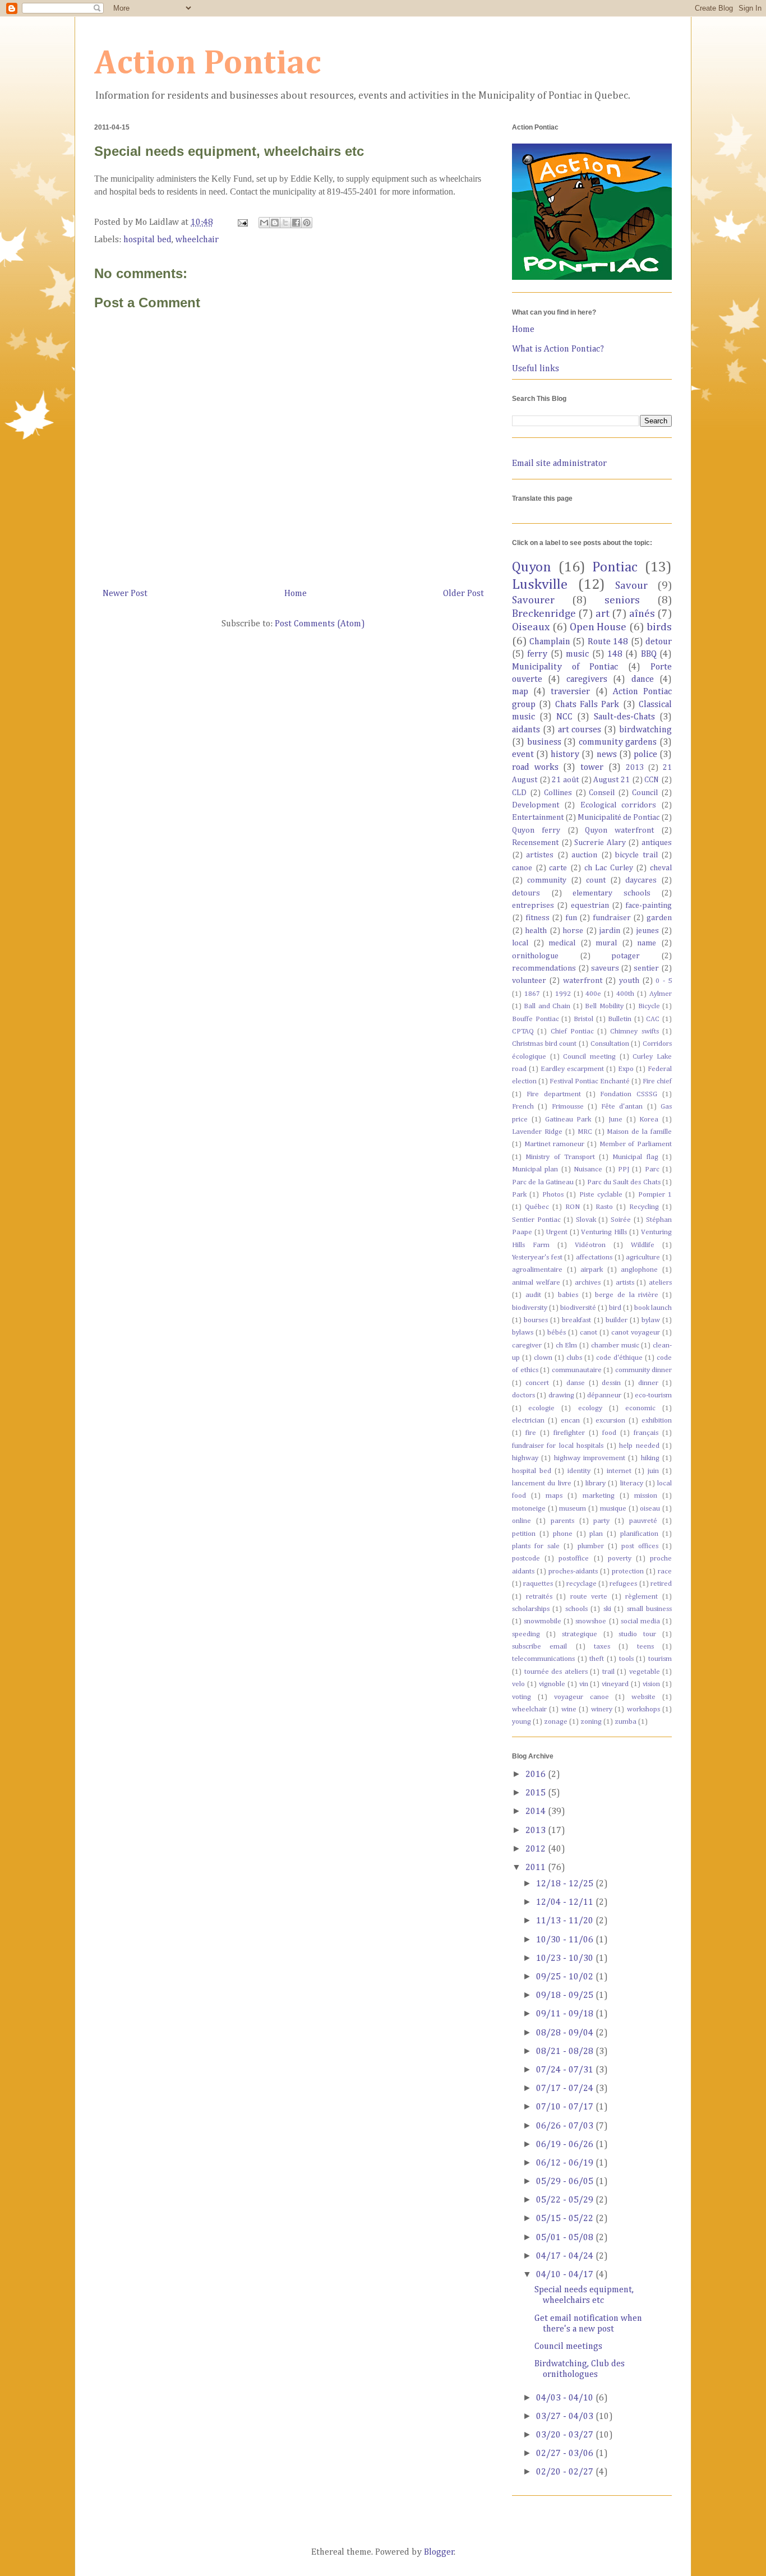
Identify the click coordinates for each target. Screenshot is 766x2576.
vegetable (645, 1672)
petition (524, 1534)
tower (592, 768)
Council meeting (589, 1057)
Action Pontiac (208, 64)
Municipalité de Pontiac (619, 818)
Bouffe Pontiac (536, 1019)
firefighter (569, 1433)
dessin (611, 1383)
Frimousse (568, 1107)
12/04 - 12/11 (566, 1903)
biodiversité (578, 1308)
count (596, 880)
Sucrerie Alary (600, 843)
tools (626, 1659)
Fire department (554, 1094)
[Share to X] (285, 223)
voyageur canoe (582, 1697)
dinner (648, 1383)
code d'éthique (619, 1358)
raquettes (538, 1584)
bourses (536, 1320)
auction (584, 855)
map (520, 692)
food (609, 1433)
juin (653, 1471)
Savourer (533, 600)
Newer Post (125, 594)
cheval (661, 868)
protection (628, 1571)
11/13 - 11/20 (566, 1921)
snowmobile (543, 1621)
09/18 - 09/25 (566, 1996)
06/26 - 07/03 (566, 2126)
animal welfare (536, 1283)
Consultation (610, 1044)
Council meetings (568, 2347)
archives (588, 1283)
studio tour (637, 1634)
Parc (652, 1169)
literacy (632, 1483)
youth (629, 981)
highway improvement (590, 1458)
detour (659, 642)
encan (570, 1421)
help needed (639, 1446)
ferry (537, 654)
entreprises (533, 906)
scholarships (531, 1609)
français (646, 1433)
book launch (653, 1308)
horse (573, 931)
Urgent (557, 1232)
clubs (574, 1358)
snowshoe (591, 1621)
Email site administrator (559, 464)
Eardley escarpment (572, 1069)
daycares (641, 880)
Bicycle (649, 1006)
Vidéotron (590, 1245)
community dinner (644, 1370)
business (544, 742)
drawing (561, 1395)
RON (573, 1207)
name (647, 943)
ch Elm (567, 1345)
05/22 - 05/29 (566, 2200)
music (577, 654)
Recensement (535, 843)
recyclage (582, 1584)
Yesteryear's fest (537, 1257)
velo (518, 1684)
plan (596, 1534)
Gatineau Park (568, 1120)
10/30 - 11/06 (566, 1940)
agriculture (643, 1257)
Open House (598, 627)
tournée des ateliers (556, 1672)
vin (584, 1684)
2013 (635, 768)
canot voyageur (636, 1333)
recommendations (544, 968)
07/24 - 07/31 (566, 2070)
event (523, 755)
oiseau (650, 1509)
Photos (553, 1195)
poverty (620, 1559)
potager (626, 956)
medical (562, 943)
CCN (652, 780)
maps (554, 1496)
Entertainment (538, 818)
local (520, 943)
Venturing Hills (604, 1232)
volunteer (529, 981)
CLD (519, 793)
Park (519, 1195)
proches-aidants (573, 1571)
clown (543, 1358)
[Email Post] (242, 223)
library (596, 1483)
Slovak (586, 1220)
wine (569, 1709)
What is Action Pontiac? (558, 349)
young (522, 1722)
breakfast (576, 1320)
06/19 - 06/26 (566, 2145)
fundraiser (612, 918)
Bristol (583, 1019)
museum (573, 1509)
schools (576, 1609)
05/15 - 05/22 (566, 2219)
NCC (564, 717)
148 (615, 654)
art (603, 614)
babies (568, 1295)
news (607, 755)
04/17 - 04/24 (566, 2256)
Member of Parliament (636, 1144)
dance (643, 680)
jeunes (647, 931)
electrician (528, 1421)
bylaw (651, 1320)
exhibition (657, 1421)
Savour (631, 586)
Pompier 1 (655, 1195)
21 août (565, 780)
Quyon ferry (536, 830)
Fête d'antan (622, 1107)
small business (649, 1609)
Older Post (463, 594)
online (522, 1521)
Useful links (536, 369)
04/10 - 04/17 (566, 2275)
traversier (570, 692)
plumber (591, 1546)
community (547, 880)
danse (576, 1383)
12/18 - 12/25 (566, 1884)
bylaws (523, 1333)
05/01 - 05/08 (566, 2238)
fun (571, 918)
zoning (591, 1722)
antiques (657, 843)
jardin (610, 931)
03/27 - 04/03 (566, 2417)
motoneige (529, 1509)
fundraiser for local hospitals (558, 1446)
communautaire (577, 1370)
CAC (653, 1019)
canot (589, 1333)
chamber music (615, 1345)
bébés (557, 1333)
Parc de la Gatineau (543, 1182)
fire (531, 1433)
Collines (558, 793)
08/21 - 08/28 (566, 2052)
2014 (537, 1812)
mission (646, 1496)
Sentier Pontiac (536, 1220)
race (665, 1571)
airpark (592, 1270)
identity (579, 1471)
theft (597, 1659)
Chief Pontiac (572, 1031)
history (565, 755)
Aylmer (661, 994)
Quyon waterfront (619, 830)
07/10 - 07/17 (566, 2107)
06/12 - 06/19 (566, 2163)
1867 (532, 994)
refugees (623, 1584)
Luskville (540, 585)
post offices (640, 1546)
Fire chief (657, 1081)
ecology (590, 1408)
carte (558, 868)
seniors (622, 600)
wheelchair (197, 240)
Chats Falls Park (587, 705)
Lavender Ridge (537, 1132)
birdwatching (645, 730)
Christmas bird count (544, 1044)
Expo (626, 1069)
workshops (643, 1709)
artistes (540, 855)
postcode (526, 1559)
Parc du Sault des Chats (624, 1182)
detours (526, 893)
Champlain (550, 642)
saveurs (605, 968)
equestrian (590, 906)
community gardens (618, 742)
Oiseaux (531, 627)
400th (625, 994)
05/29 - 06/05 (566, 2182)
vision (651, 1684)
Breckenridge (544, 614)
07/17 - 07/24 (566, 2089)
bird (615, 1308)
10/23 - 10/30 (566, 1959)
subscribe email (539, 1647)
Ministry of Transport (560, 1157)
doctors (523, 1395)
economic (640, 1408)
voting (522, 1697)
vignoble (552, 1684)
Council (645, 793)
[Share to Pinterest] (307, 223)
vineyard (615, 1684)
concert (537, 1383)
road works (535, 768)
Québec (537, 1207)
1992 (563, 994)
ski (607, 1609)
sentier (646, 968)
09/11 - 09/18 (566, 2014)
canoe (522, 868)
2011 (537, 1868)
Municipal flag (635, 1157)
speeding (526, 1634)
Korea (649, 1120)
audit (533, 1295)
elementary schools (612, 893)
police (645, 755)
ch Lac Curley (609, 868)
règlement (642, 1597)
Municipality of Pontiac (565, 667)
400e (593, 994)
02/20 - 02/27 (566, 2472)
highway (525, 1458)
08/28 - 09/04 (566, 2033)
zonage (556, 1722)
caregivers (587, 680)
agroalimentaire (537, 1270)
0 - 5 (664, 981)
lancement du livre (542, 1483)
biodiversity (530, 1308)
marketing (599, 1496)
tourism (660, 1659)
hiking (650, 1458)
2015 (537, 1793)
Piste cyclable (601, 1195)
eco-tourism (653, 1395)
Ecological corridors (618, 805)
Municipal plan (535, 1169)
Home (296, 594)
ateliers (660, 1283)
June (615, 1120)
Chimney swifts (634, 1031)
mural (606, 943)
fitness (537, 918)
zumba (626, 1722)
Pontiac (615, 567)
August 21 (612, 780)
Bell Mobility (604, 1006)
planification (639, 1534)
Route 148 (608, 642)
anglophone (639, 1270)
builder (617, 1320)
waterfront (583, 981)
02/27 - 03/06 (566, 2454)
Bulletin (620, 1019)
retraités (539, 1597)
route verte (589, 1597)
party (601, 1521)
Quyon (532, 567)
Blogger (439, 2552)
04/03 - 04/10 (566, 2398)
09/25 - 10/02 (566, 1977)
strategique (580, 1634)
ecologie (541, 1408)
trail (608, 1672)
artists (625, 1283)
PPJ (624, 1169)
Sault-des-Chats (624, 717)
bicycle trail (636, 855)
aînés (642, 614)
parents (562, 1521)
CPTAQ (523, 1031)
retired (661, 1584)
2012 (537, 1849)
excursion (610, 1421)
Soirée (621, 1220)
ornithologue (535, 956)
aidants (526, 730)
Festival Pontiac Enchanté (590, 1081)
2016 (537, 1775)
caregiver (527, 1345)
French (523, 1107)
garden (659, 918)
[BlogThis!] (275, 223)
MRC (585, 1132)
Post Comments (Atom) (320, 624)
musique (613, 1509)
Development (536, 805)
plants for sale (536, 1546)
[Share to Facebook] (296, 223)
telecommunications (543, 1659)
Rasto (604, 1207)
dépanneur (604, 1395)
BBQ (649, 654)
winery (602, 1709)
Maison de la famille (639, 1132)
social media (640, 1621)
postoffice (574, 1559)
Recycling (644, 1207)
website (643, 1697)
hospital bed (147, 240)
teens (645, 1647)
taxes (602, 1647)
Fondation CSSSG (629, 1094)
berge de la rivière (627, 1295)
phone (563, 1534)
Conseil (602, 793)
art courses (580, 730)
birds (659, 627)
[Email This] (264, 223)
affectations (594, 1257)
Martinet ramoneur (555, 1144)
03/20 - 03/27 (566, 2435)
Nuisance (588, 1169)
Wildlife (643, 1245)
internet (619, 1471)
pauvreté (643, 1521)
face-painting (649, 906)
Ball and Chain (547, 1006)
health (536, 931)
